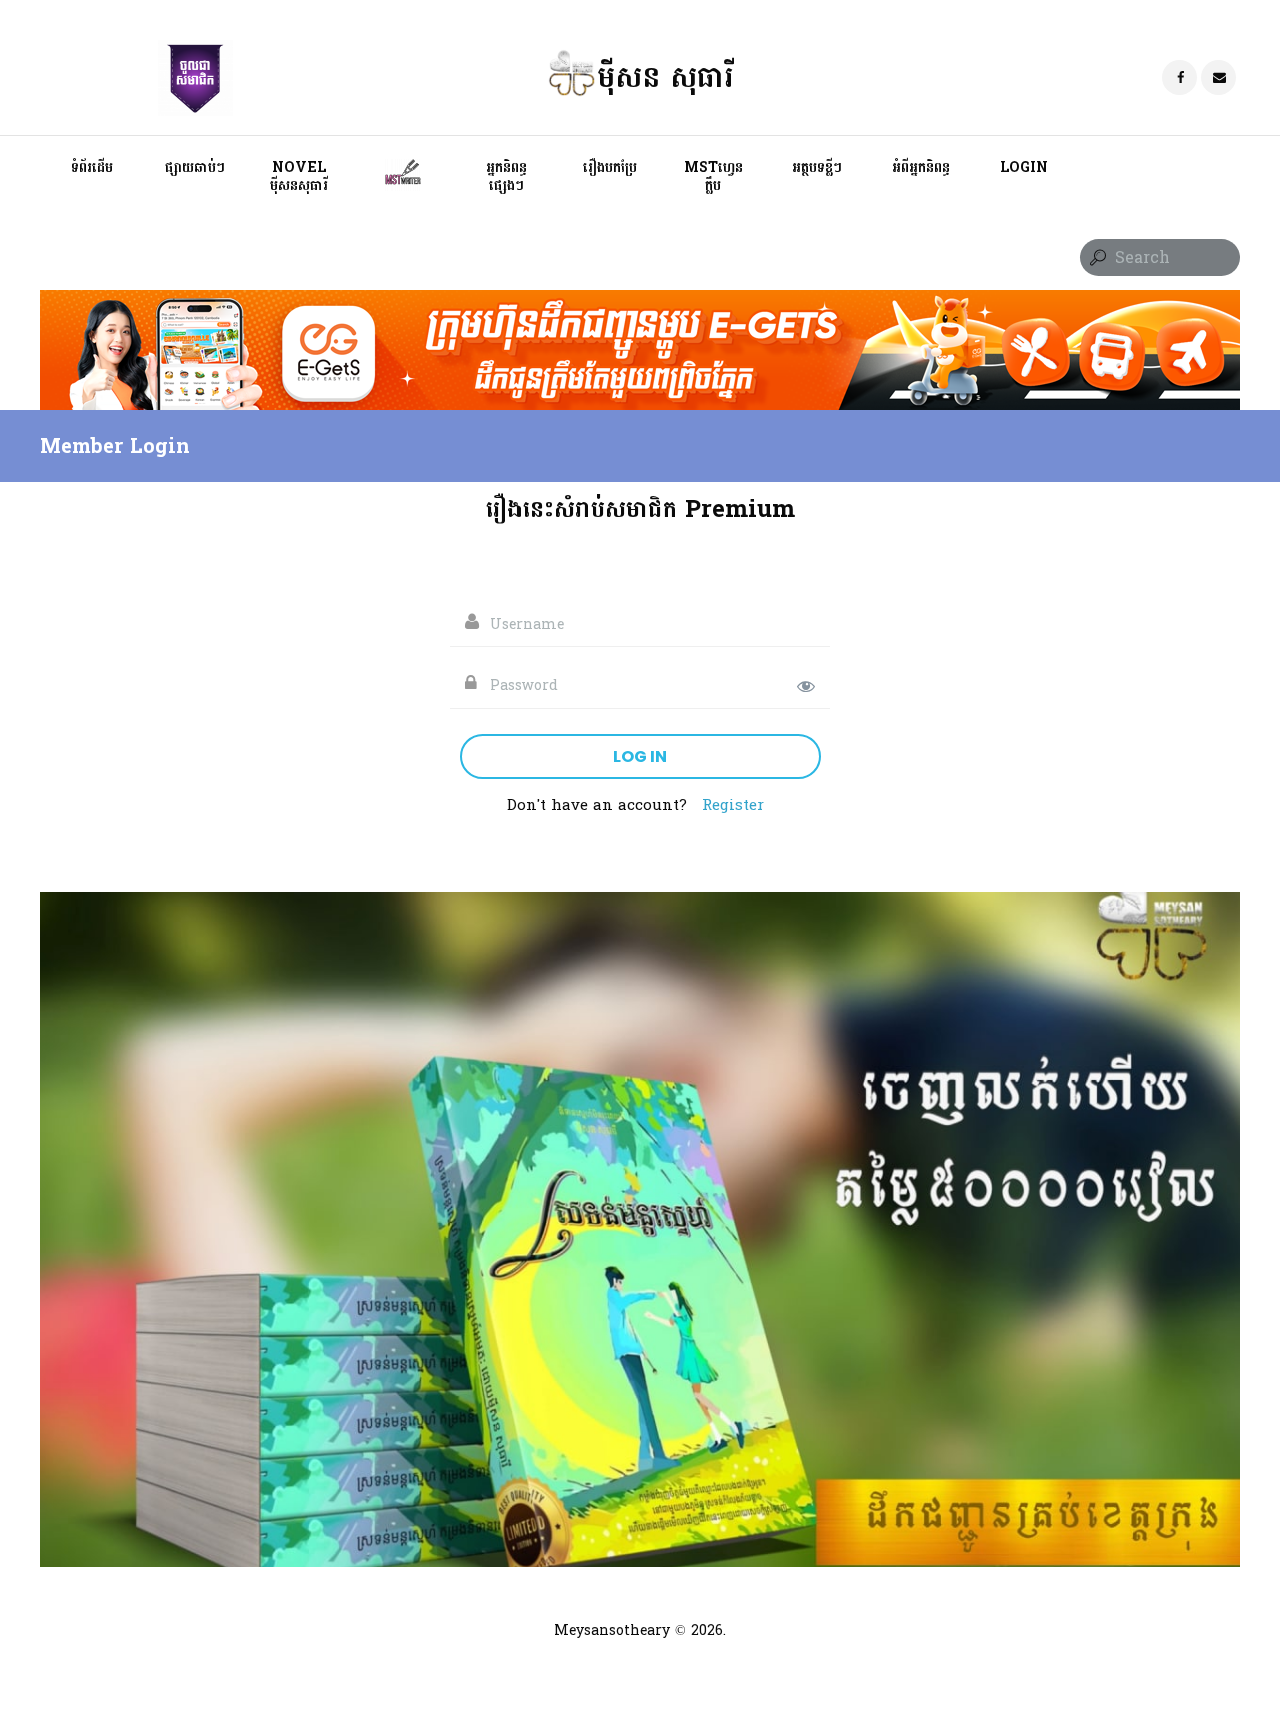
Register (733, 805)
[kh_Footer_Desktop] (640, 302)
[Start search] (1096, 258)
